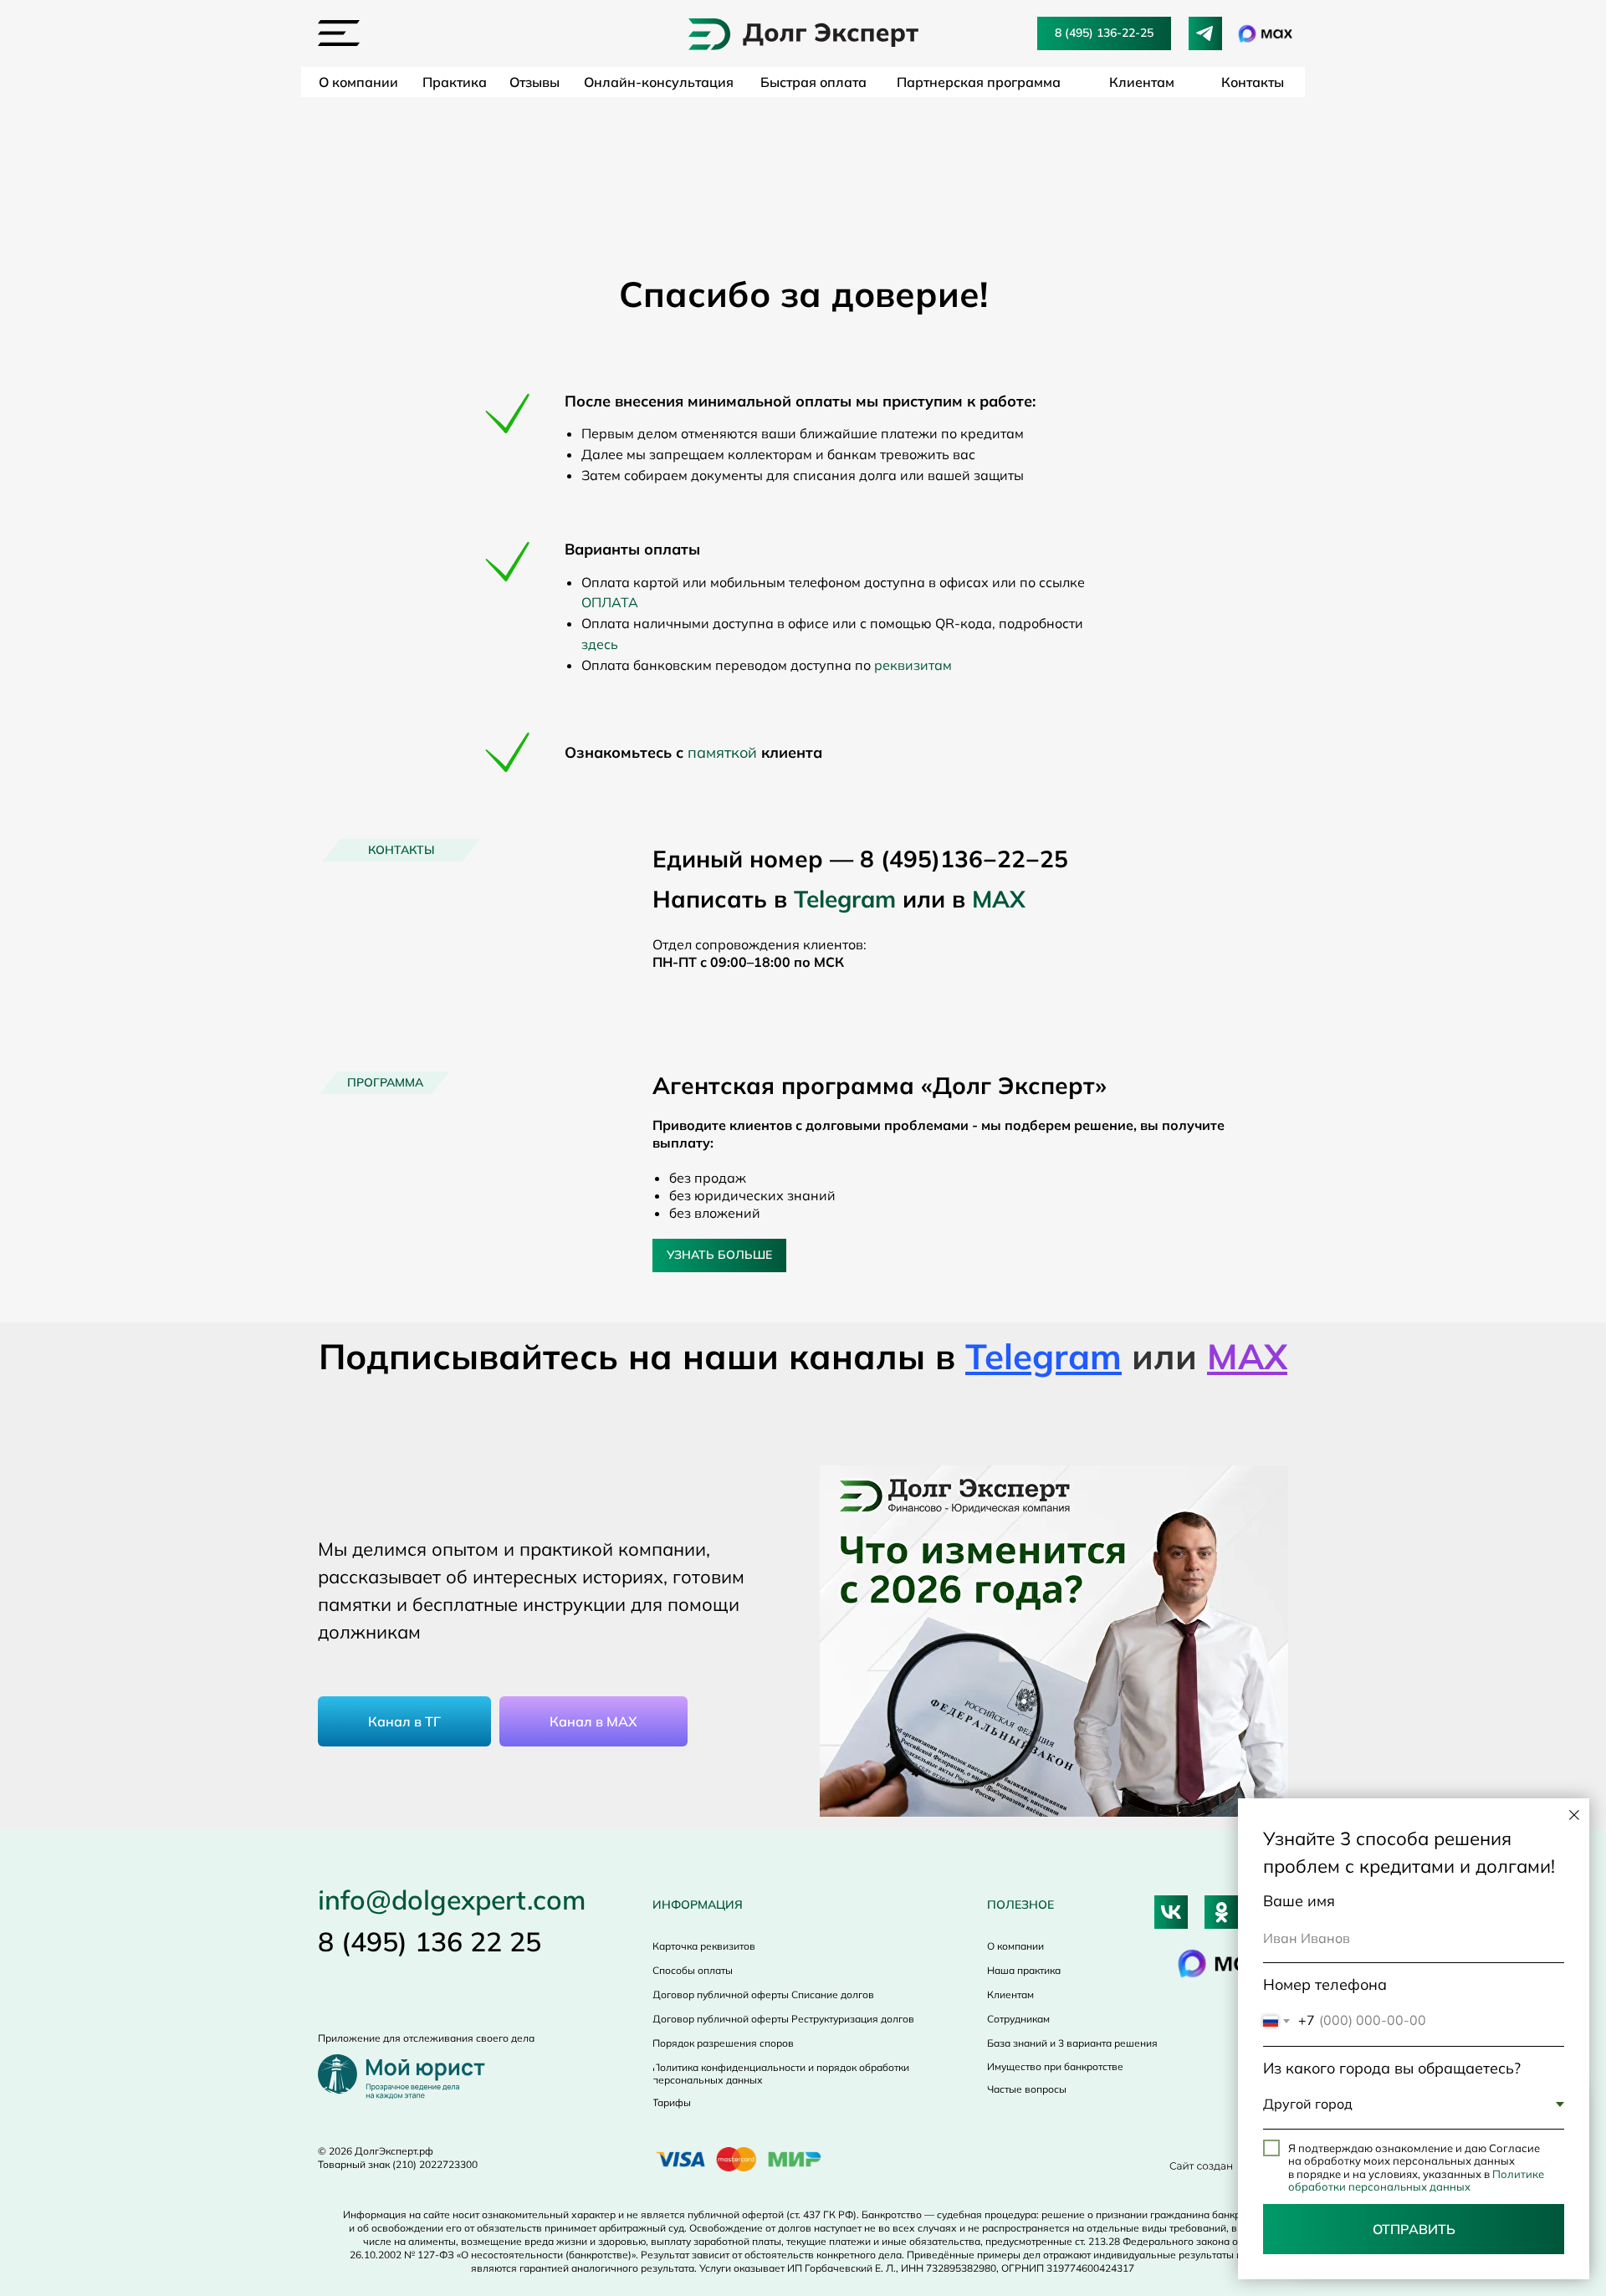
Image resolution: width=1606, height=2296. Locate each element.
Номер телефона (1325, 1984)
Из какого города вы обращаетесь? (1392, 2068)
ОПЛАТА (610, 602)
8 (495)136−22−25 (964, 859)
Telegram (845, 899)
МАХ (999, 899)
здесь (600, 644)
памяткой (722, 752)
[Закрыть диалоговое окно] (1574, 1815)
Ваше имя (1299, 1901)
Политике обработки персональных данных (1416, 2181)
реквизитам (913, 665)
